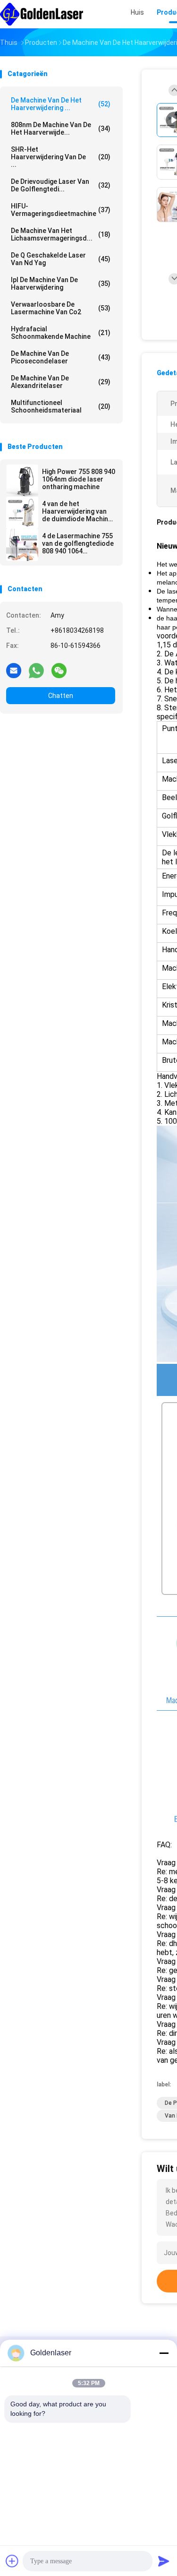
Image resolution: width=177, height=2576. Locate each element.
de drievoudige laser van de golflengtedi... (61, 185)
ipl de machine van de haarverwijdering (61, 284)
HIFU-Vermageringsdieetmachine (61, 210)
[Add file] (12, 2561)
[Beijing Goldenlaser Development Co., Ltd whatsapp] (36, 670)
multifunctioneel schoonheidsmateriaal (61, 406)
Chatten (61, 696)
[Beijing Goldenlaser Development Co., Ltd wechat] (59, 670)
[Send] (164, 2561)
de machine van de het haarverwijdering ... (61, 104)
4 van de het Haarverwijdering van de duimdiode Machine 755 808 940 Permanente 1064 (77, 511)
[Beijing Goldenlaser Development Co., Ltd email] (14, 670)
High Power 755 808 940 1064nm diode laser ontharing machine (79, 479)
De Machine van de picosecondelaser (61, 357)
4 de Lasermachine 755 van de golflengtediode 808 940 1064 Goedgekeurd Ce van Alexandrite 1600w (78, 543)
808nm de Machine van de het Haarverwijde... (61, 129)
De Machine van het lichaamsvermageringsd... (61, 234)
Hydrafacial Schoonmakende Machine (61, 333)
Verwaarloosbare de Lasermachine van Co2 (61, 308)
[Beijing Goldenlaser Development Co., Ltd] (42, 14)
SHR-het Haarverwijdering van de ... (61, 157)
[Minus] (164, 2353)
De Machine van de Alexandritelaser (61, 382)
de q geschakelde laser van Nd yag (61, 259)
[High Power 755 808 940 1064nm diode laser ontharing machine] (22, 481)
